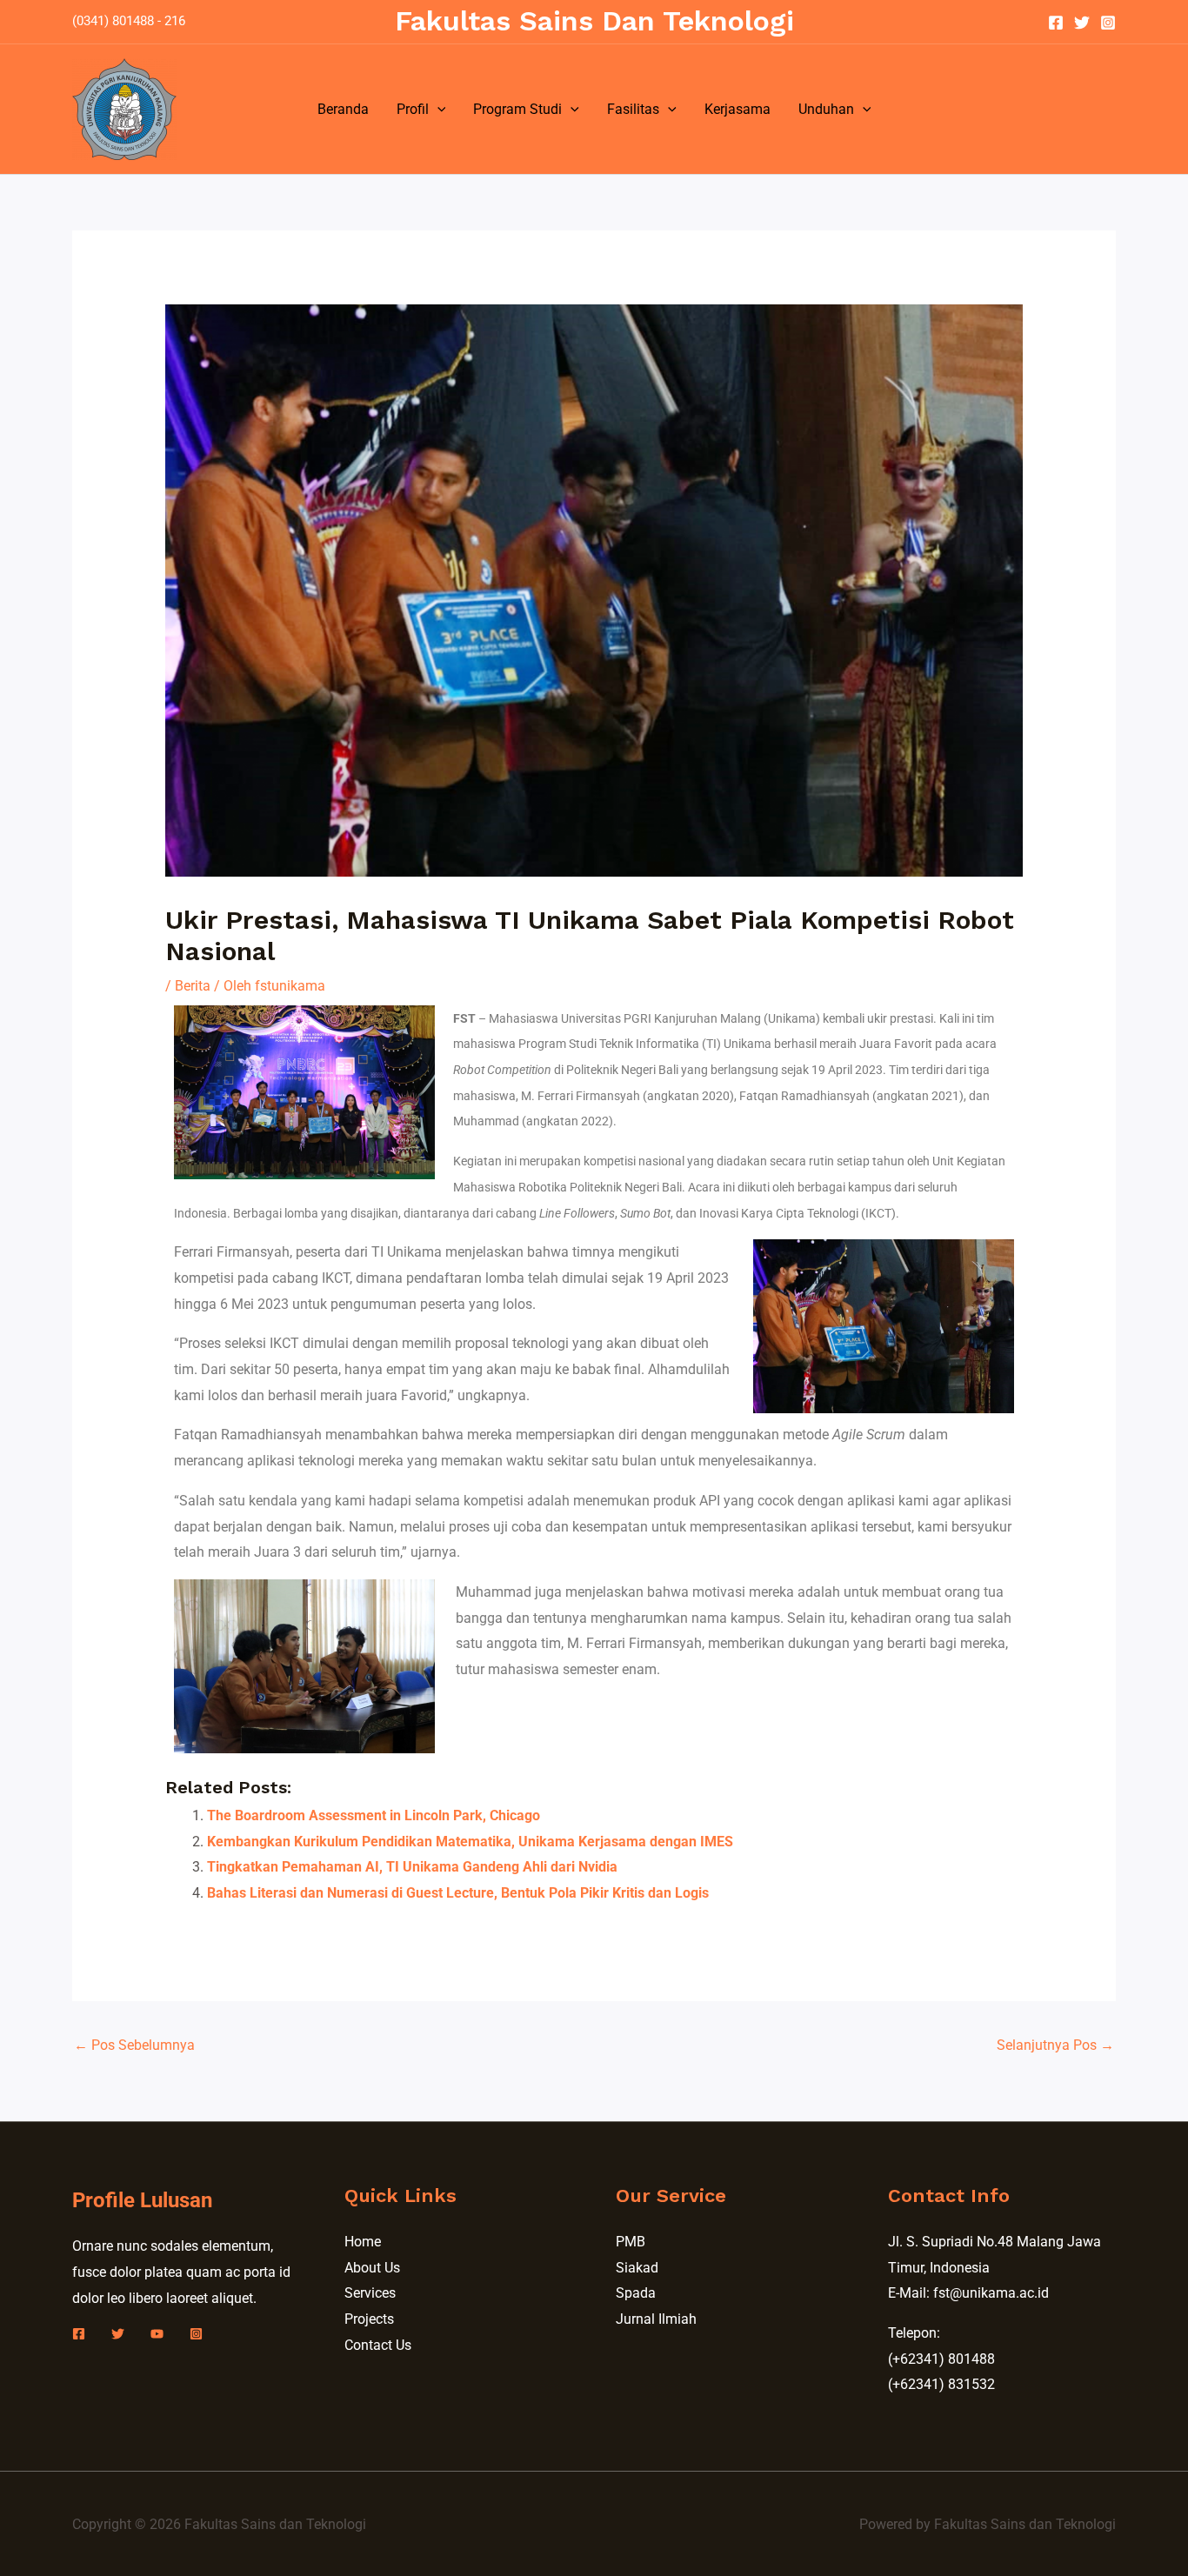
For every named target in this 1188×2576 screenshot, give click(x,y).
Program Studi (517, 109)
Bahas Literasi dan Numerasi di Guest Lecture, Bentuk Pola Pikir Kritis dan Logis (458, 1893)
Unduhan (826, 109)
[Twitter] (1082, 23)
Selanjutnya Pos (1055, 2045)
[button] (437, 110)
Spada (636, 2293)
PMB (631, 2242)
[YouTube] (157, 2334)
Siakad (637, 2268)
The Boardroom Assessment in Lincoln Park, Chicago (374, 1815)
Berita (193, 986)
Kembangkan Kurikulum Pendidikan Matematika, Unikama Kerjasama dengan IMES (470, 1842)
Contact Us (378, 2345)
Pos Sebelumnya (134, 2045)
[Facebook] (1056, 23)
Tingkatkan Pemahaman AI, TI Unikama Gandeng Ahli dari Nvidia (412, 1867)
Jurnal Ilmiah (656, 2319)
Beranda (343, 109)
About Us (372, 2268)
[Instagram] (1108, 23)
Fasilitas (633, 109)
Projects (369, 2319)
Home (363, 2242)
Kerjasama (737, 109)
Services (370, 2293)
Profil (413, 109)
